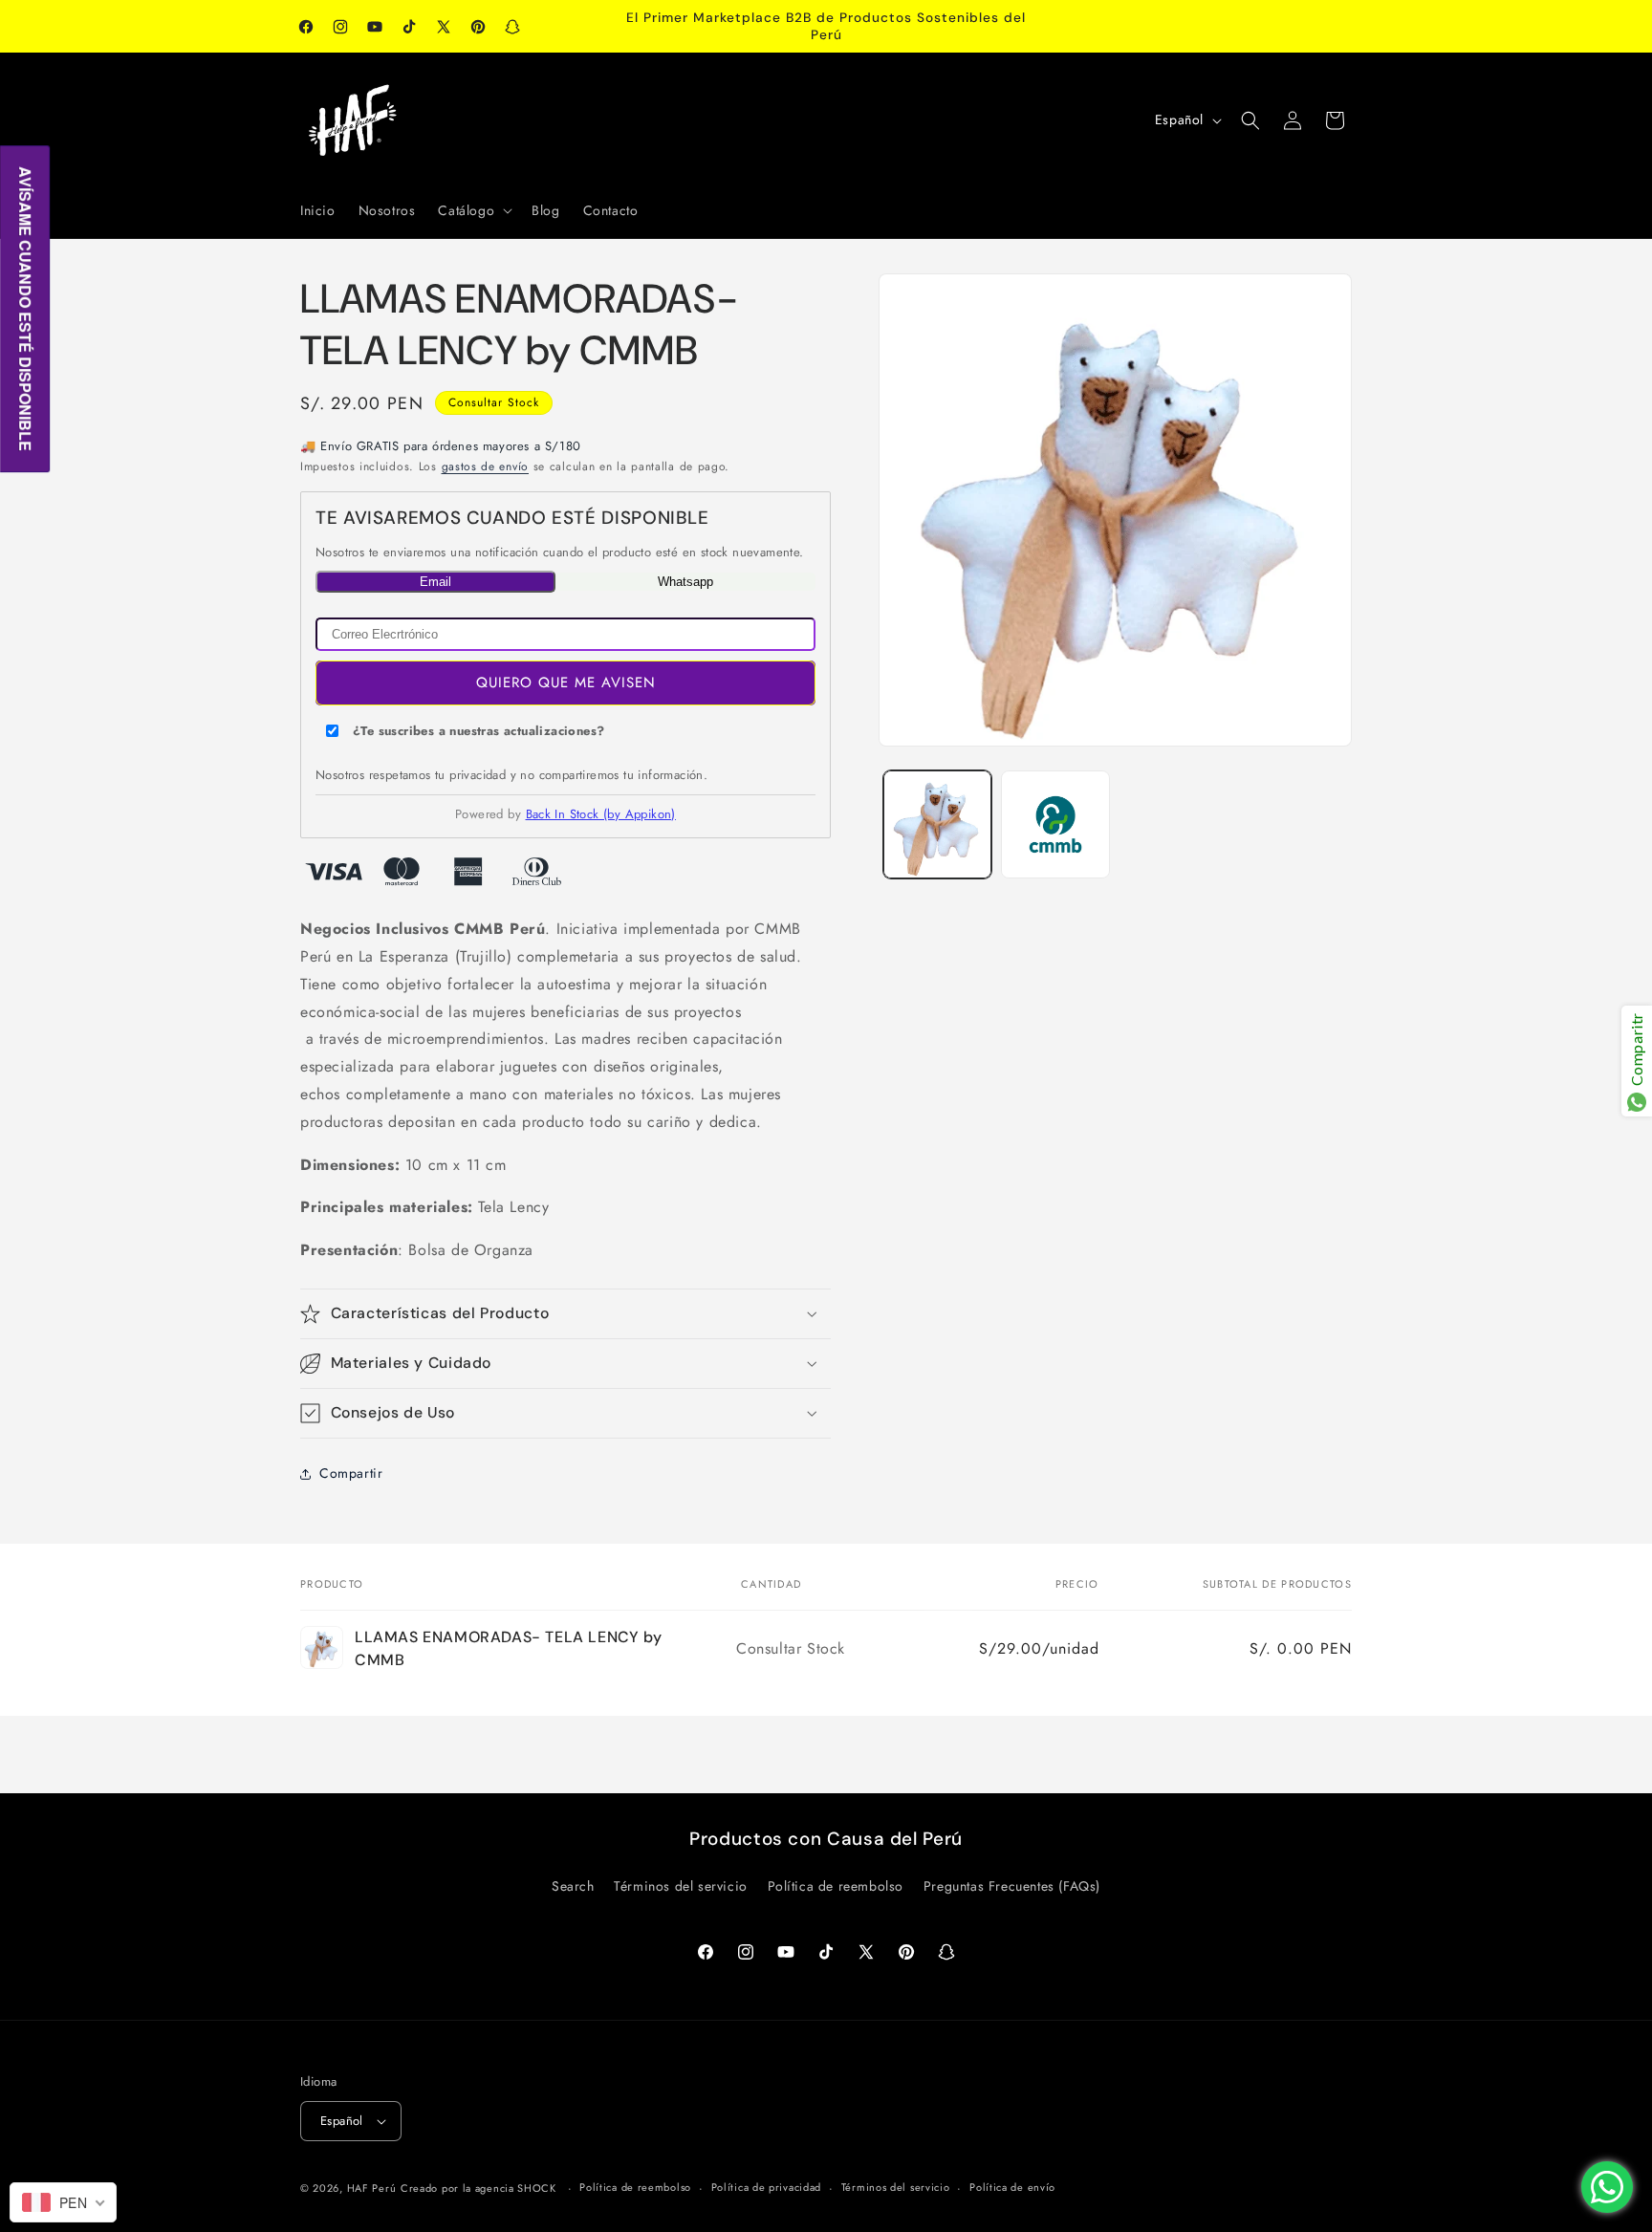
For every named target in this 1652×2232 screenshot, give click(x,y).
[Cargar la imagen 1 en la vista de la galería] (937, 824)
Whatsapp (685, 582)
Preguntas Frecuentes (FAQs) (1012, 1886)
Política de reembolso (836, 1886)
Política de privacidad (766, 2187)
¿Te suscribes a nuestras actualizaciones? (478, 731)
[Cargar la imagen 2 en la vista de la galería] (1055, 824)
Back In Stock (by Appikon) (601, 814)
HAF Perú (372, 2188)
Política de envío (1012, 2187)
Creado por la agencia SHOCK (478, 2188)
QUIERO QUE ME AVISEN (566, 683)
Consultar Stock (494, 402)
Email (435, 582)
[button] (473, 210)
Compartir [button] (351, 1473)
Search (573, 1886)
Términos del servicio (681, 1886)
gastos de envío (486, 466)
